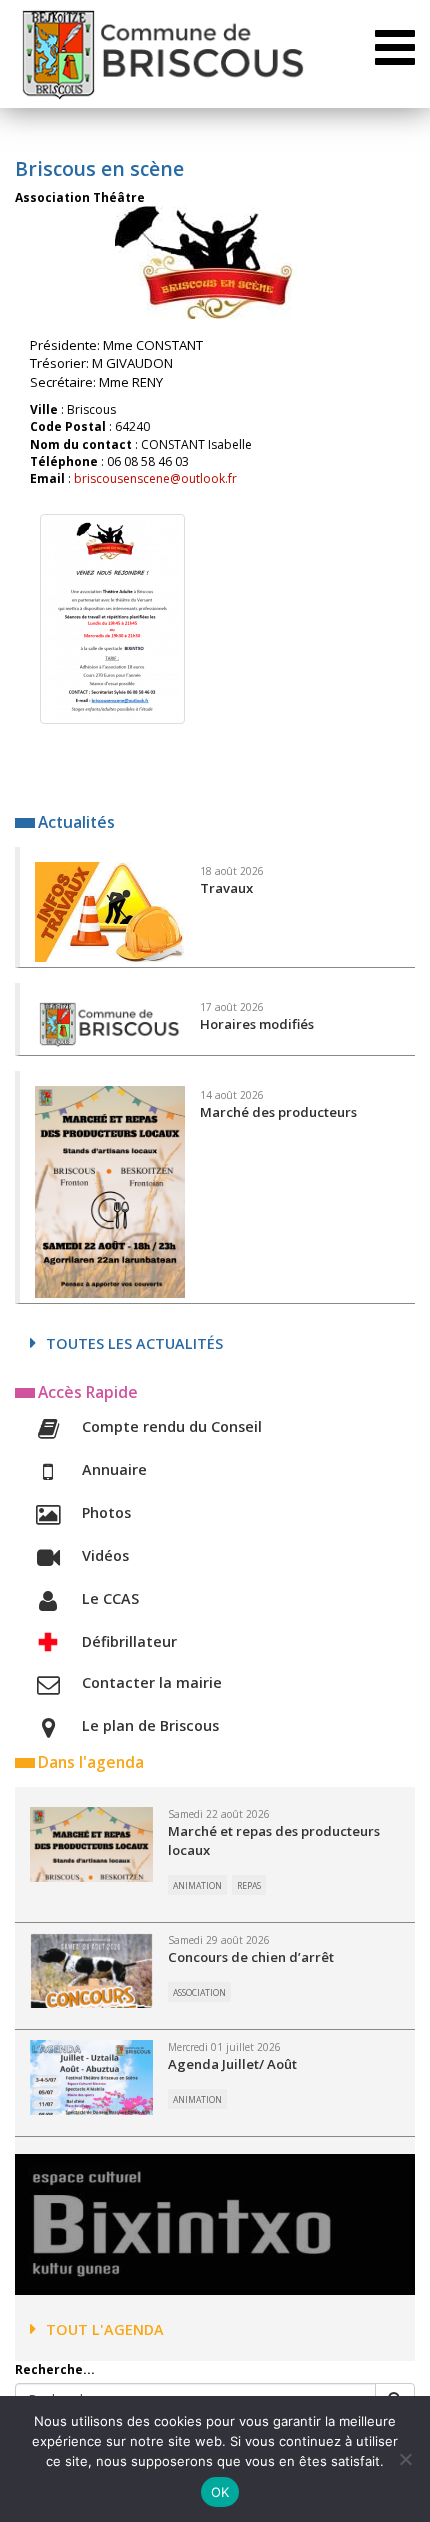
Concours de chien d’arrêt (251, 1957)
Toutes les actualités (134, 1343)
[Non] (405, 2459)
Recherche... (55, 2369)
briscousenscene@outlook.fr (155, 478)
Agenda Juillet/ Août (232, 2064)
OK (220, 2492)
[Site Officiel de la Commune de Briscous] (161, 54)
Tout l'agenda (105, 2329)
